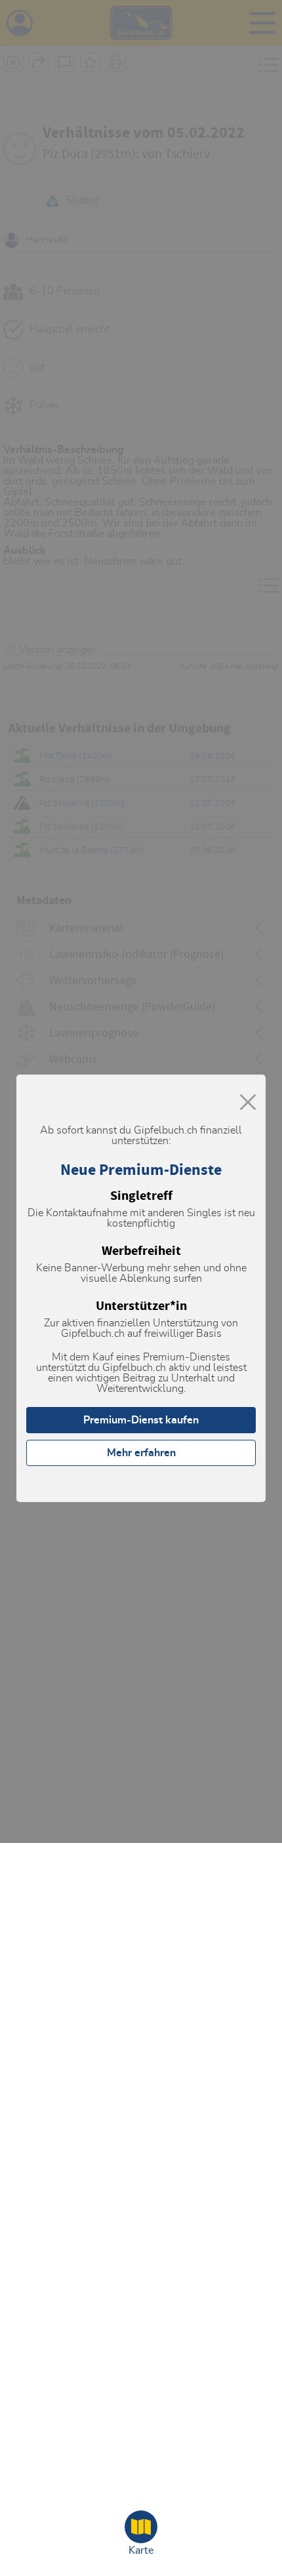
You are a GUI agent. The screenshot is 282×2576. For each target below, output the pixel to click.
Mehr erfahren (141, 1453)
